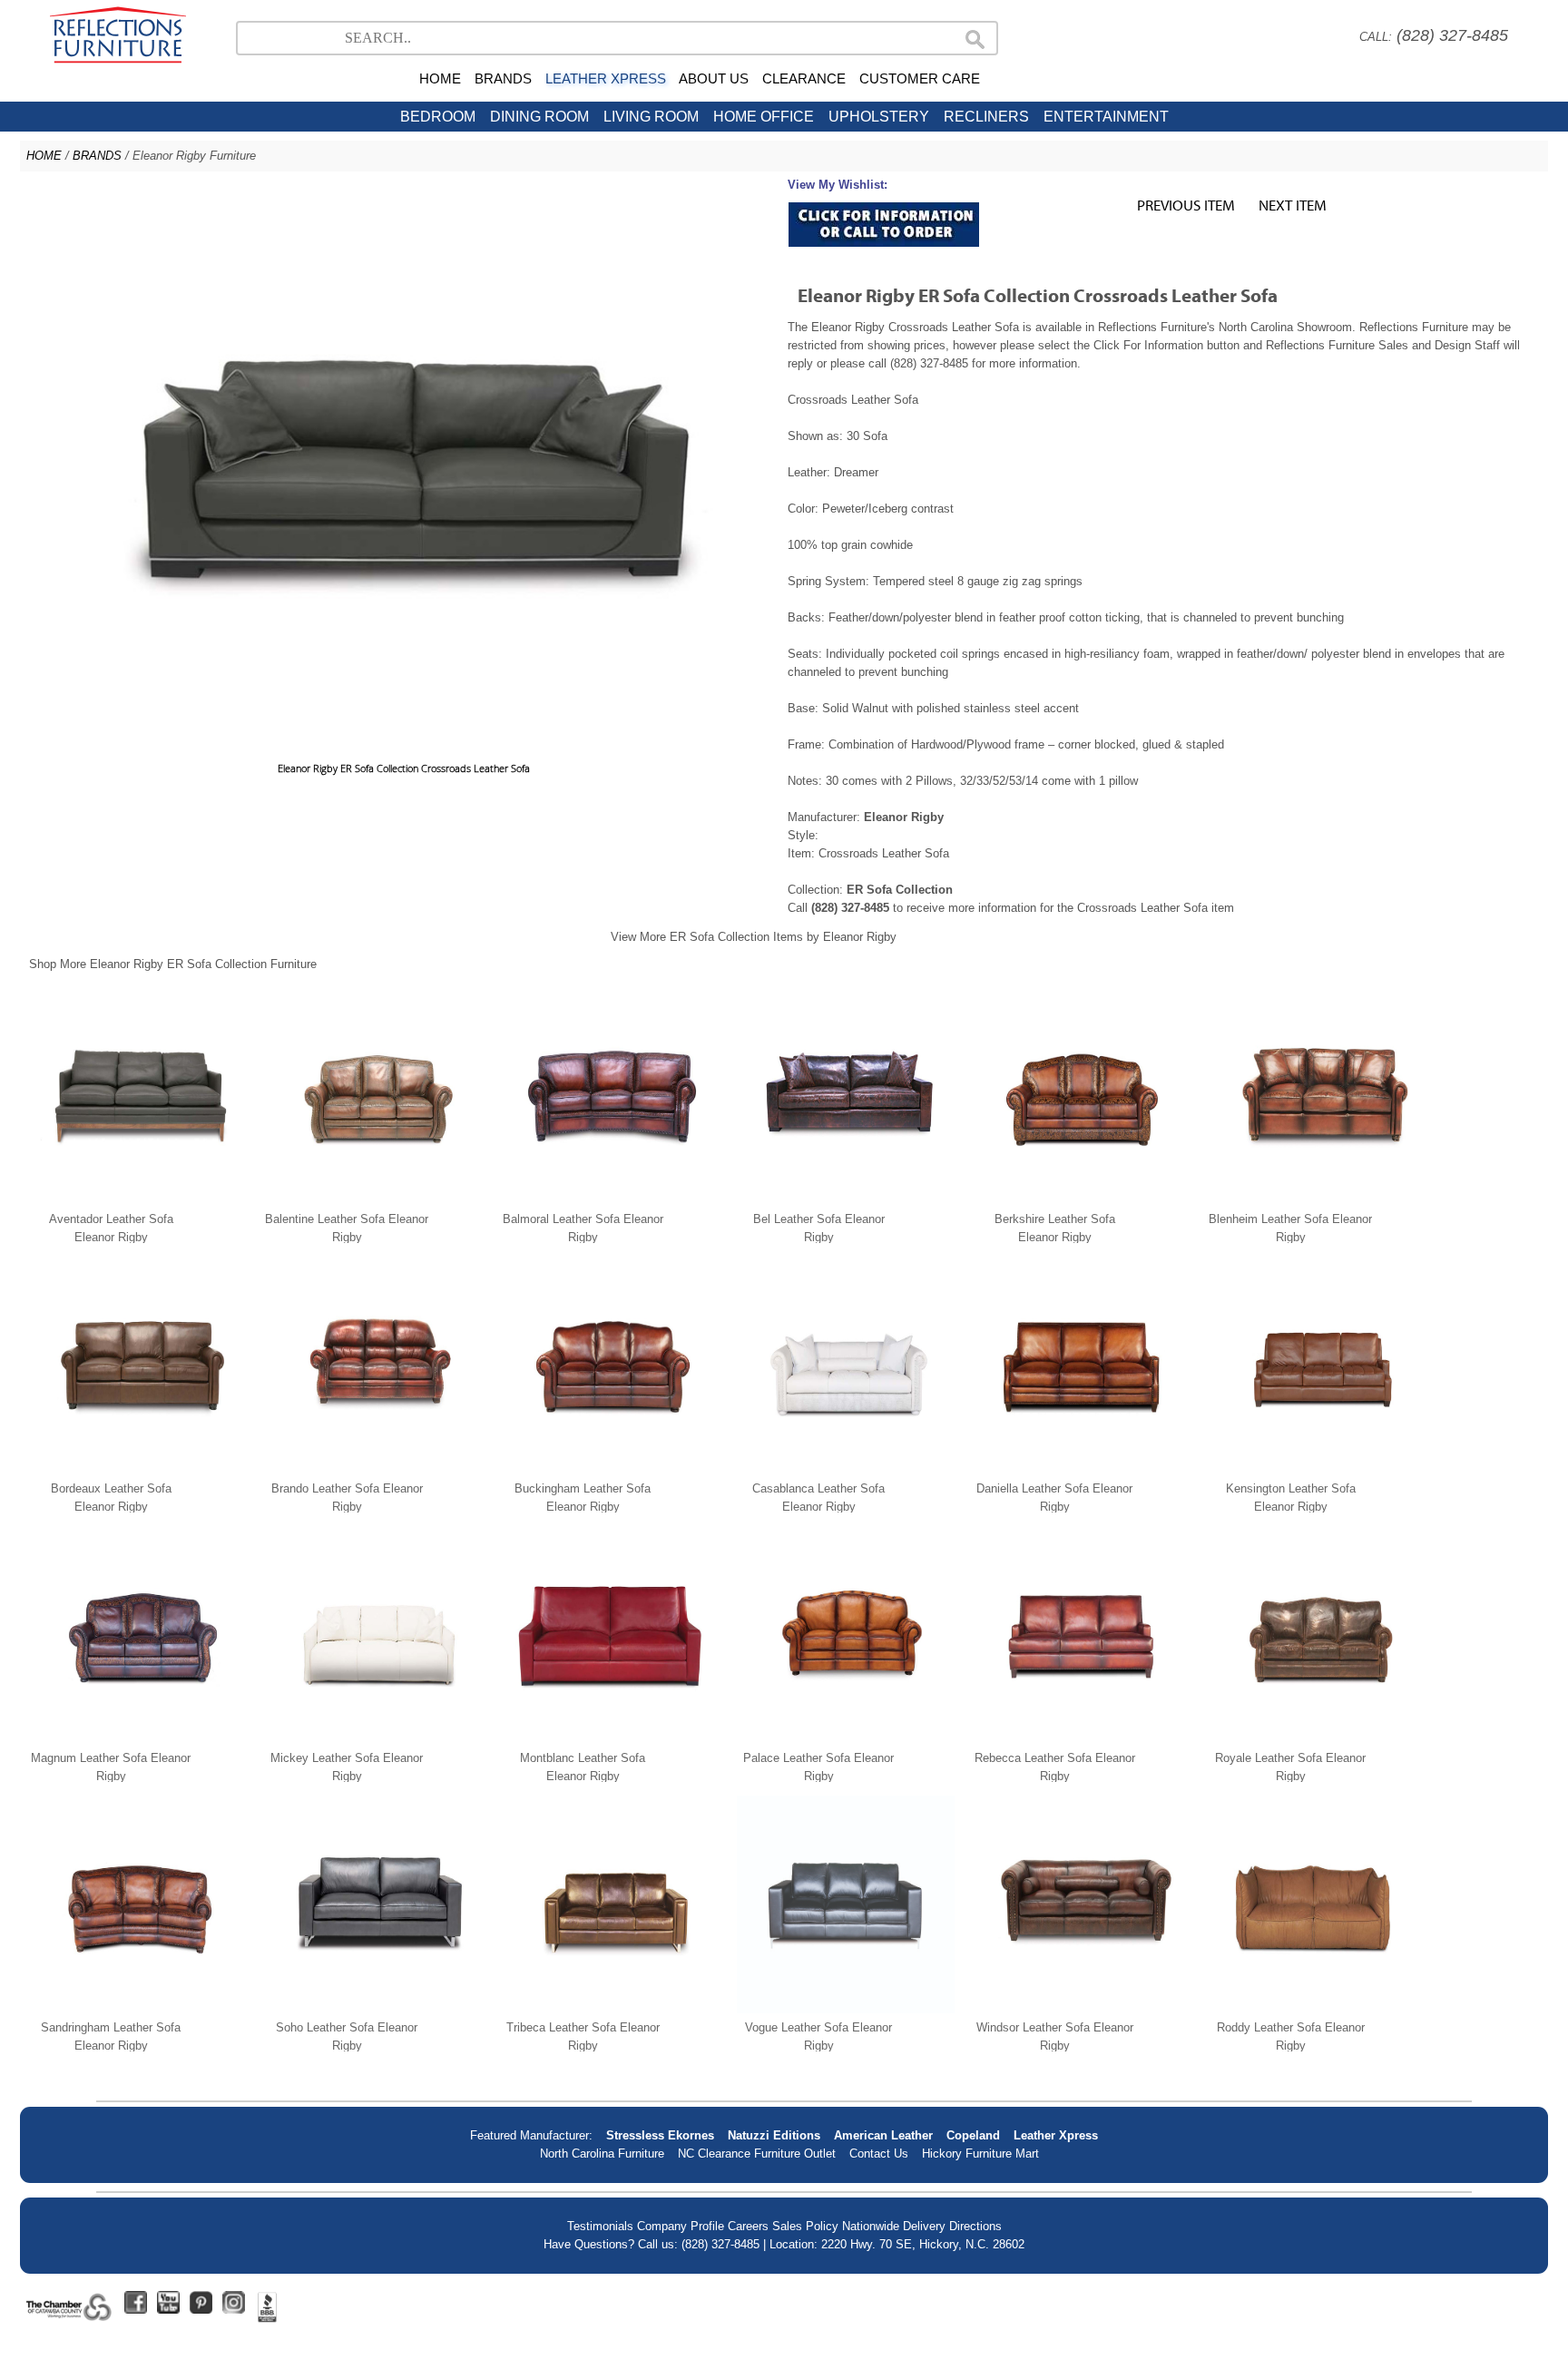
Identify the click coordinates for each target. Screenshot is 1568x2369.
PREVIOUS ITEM (1186, 205)
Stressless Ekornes (660, 2135)
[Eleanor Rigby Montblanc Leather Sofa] (610, 1740)
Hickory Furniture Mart (980, 2154)
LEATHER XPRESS (606, 78)
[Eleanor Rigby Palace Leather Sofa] (846, 1740)
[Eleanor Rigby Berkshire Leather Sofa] (1082, 1201)
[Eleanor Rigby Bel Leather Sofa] (846, 1201)
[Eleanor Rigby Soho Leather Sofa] (374, 2009)
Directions (975, 2226)
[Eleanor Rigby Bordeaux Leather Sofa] (138, 1470)
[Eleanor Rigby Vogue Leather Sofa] (846, 2009)
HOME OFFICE (764, 117)
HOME (440, 78)
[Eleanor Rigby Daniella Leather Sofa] (1082, 1470)
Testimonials (600, 2226)
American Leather (883, 2135)
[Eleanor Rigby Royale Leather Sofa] (1318, 1740)
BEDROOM (438, 117)
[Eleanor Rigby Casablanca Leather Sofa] (846, 1470)
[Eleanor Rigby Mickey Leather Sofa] (374, 1740)
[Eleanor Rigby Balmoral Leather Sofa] (610, 1201)
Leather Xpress (1056, 2135)
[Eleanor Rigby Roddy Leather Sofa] (1318, 2009)
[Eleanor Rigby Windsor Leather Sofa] (1082, 2009)
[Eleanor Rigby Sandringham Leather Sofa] (138, 2009)
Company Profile (681, 2226)
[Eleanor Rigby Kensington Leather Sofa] (1318, 1470)
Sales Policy (805, 2226)
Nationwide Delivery (894, 2226)
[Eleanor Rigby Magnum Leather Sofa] (138, 1740)
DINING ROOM (539, 117)
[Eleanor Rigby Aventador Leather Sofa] (138, 1201)
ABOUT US (714, 78)
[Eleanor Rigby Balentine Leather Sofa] (374, 1201)
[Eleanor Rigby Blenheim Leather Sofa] (1318, 1201)
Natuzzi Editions (774, 2135)
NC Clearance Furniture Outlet (757, 2154)
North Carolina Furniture (602, 2154)
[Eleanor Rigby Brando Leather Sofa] (374, 1470)
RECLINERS (986, 117)
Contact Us (879, 2154)
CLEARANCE (804, 78)
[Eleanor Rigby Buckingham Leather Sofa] (610, 1470)
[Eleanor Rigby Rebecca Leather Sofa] (1082, 1740)
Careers (748, 2226)
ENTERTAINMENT (1106, 117)
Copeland (973, 2135)
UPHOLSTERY (879, 117)
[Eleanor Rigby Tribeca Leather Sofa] (610, 2009)
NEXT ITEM (1293, 205)
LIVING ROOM (651, 117)
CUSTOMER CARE (920, 78)
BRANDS (503, 78)
